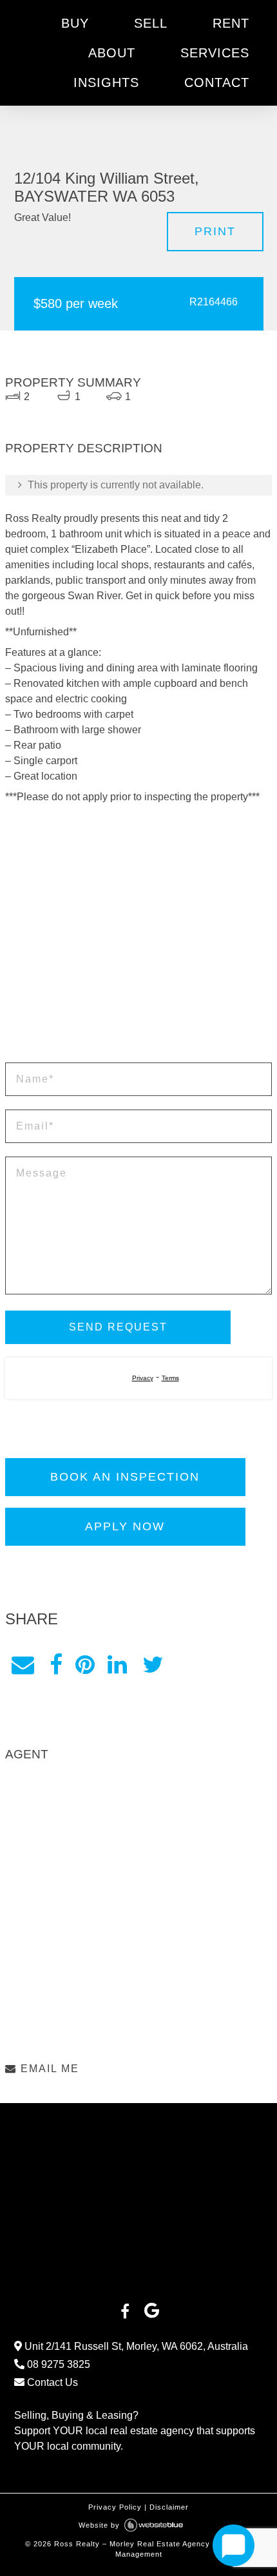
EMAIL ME (48, 2069)
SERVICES (215, 53)
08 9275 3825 (57, 2364)
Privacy (143, 1378)
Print (215, 231)
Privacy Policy (115, 2507)
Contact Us (51, 2382)
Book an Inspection (125, 1477)
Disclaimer (169, 2507)
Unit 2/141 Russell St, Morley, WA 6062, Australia (135, 2346)
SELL (151, 23)
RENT (231, 23)
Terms (170, 1378)
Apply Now (125, 1526)
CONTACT (217, 82)
